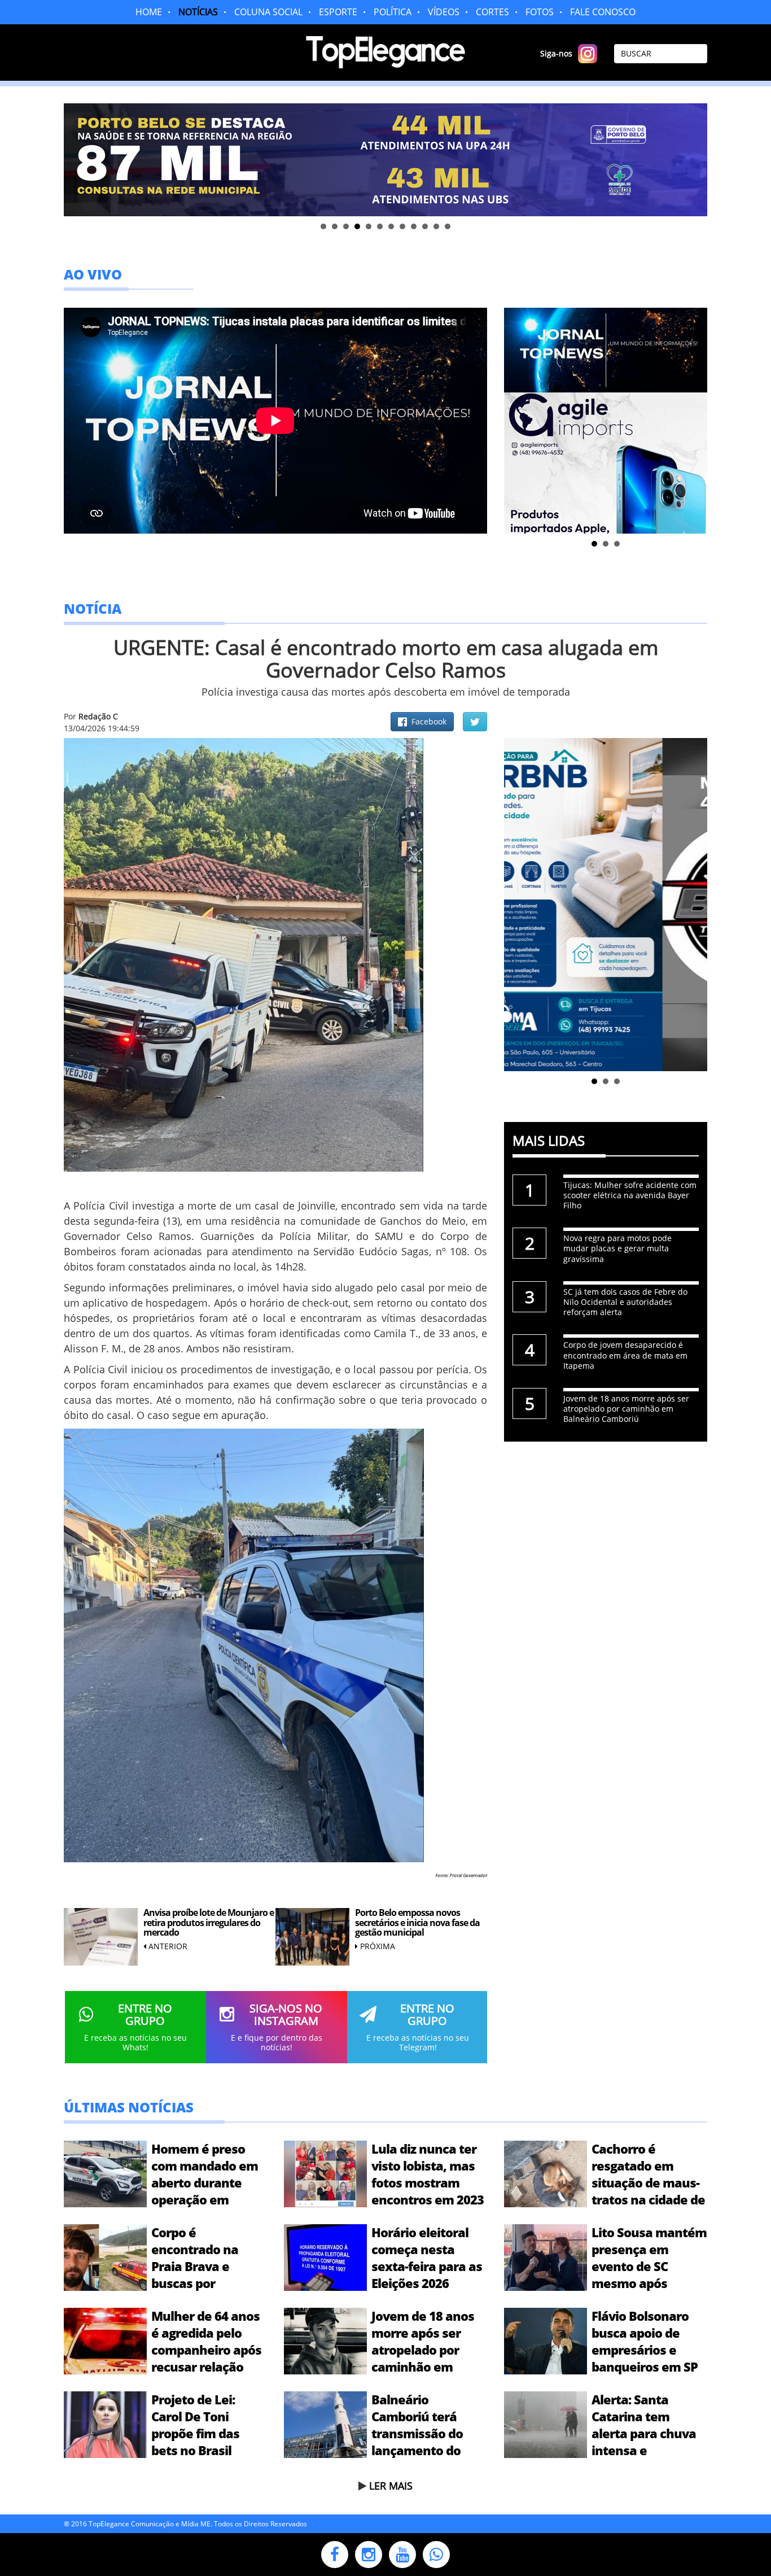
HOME (149, 12)
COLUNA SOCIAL (268, 12)
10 (425, 226)
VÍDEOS (444, 12)
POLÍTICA (393, 12)
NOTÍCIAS (198, 12)
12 (448, 226)
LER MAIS (391, 2486)
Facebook (427, 721)
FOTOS (540, 12)
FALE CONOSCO (603, 12)
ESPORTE (338, 12)
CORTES (492, 12)
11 (436, 226)
